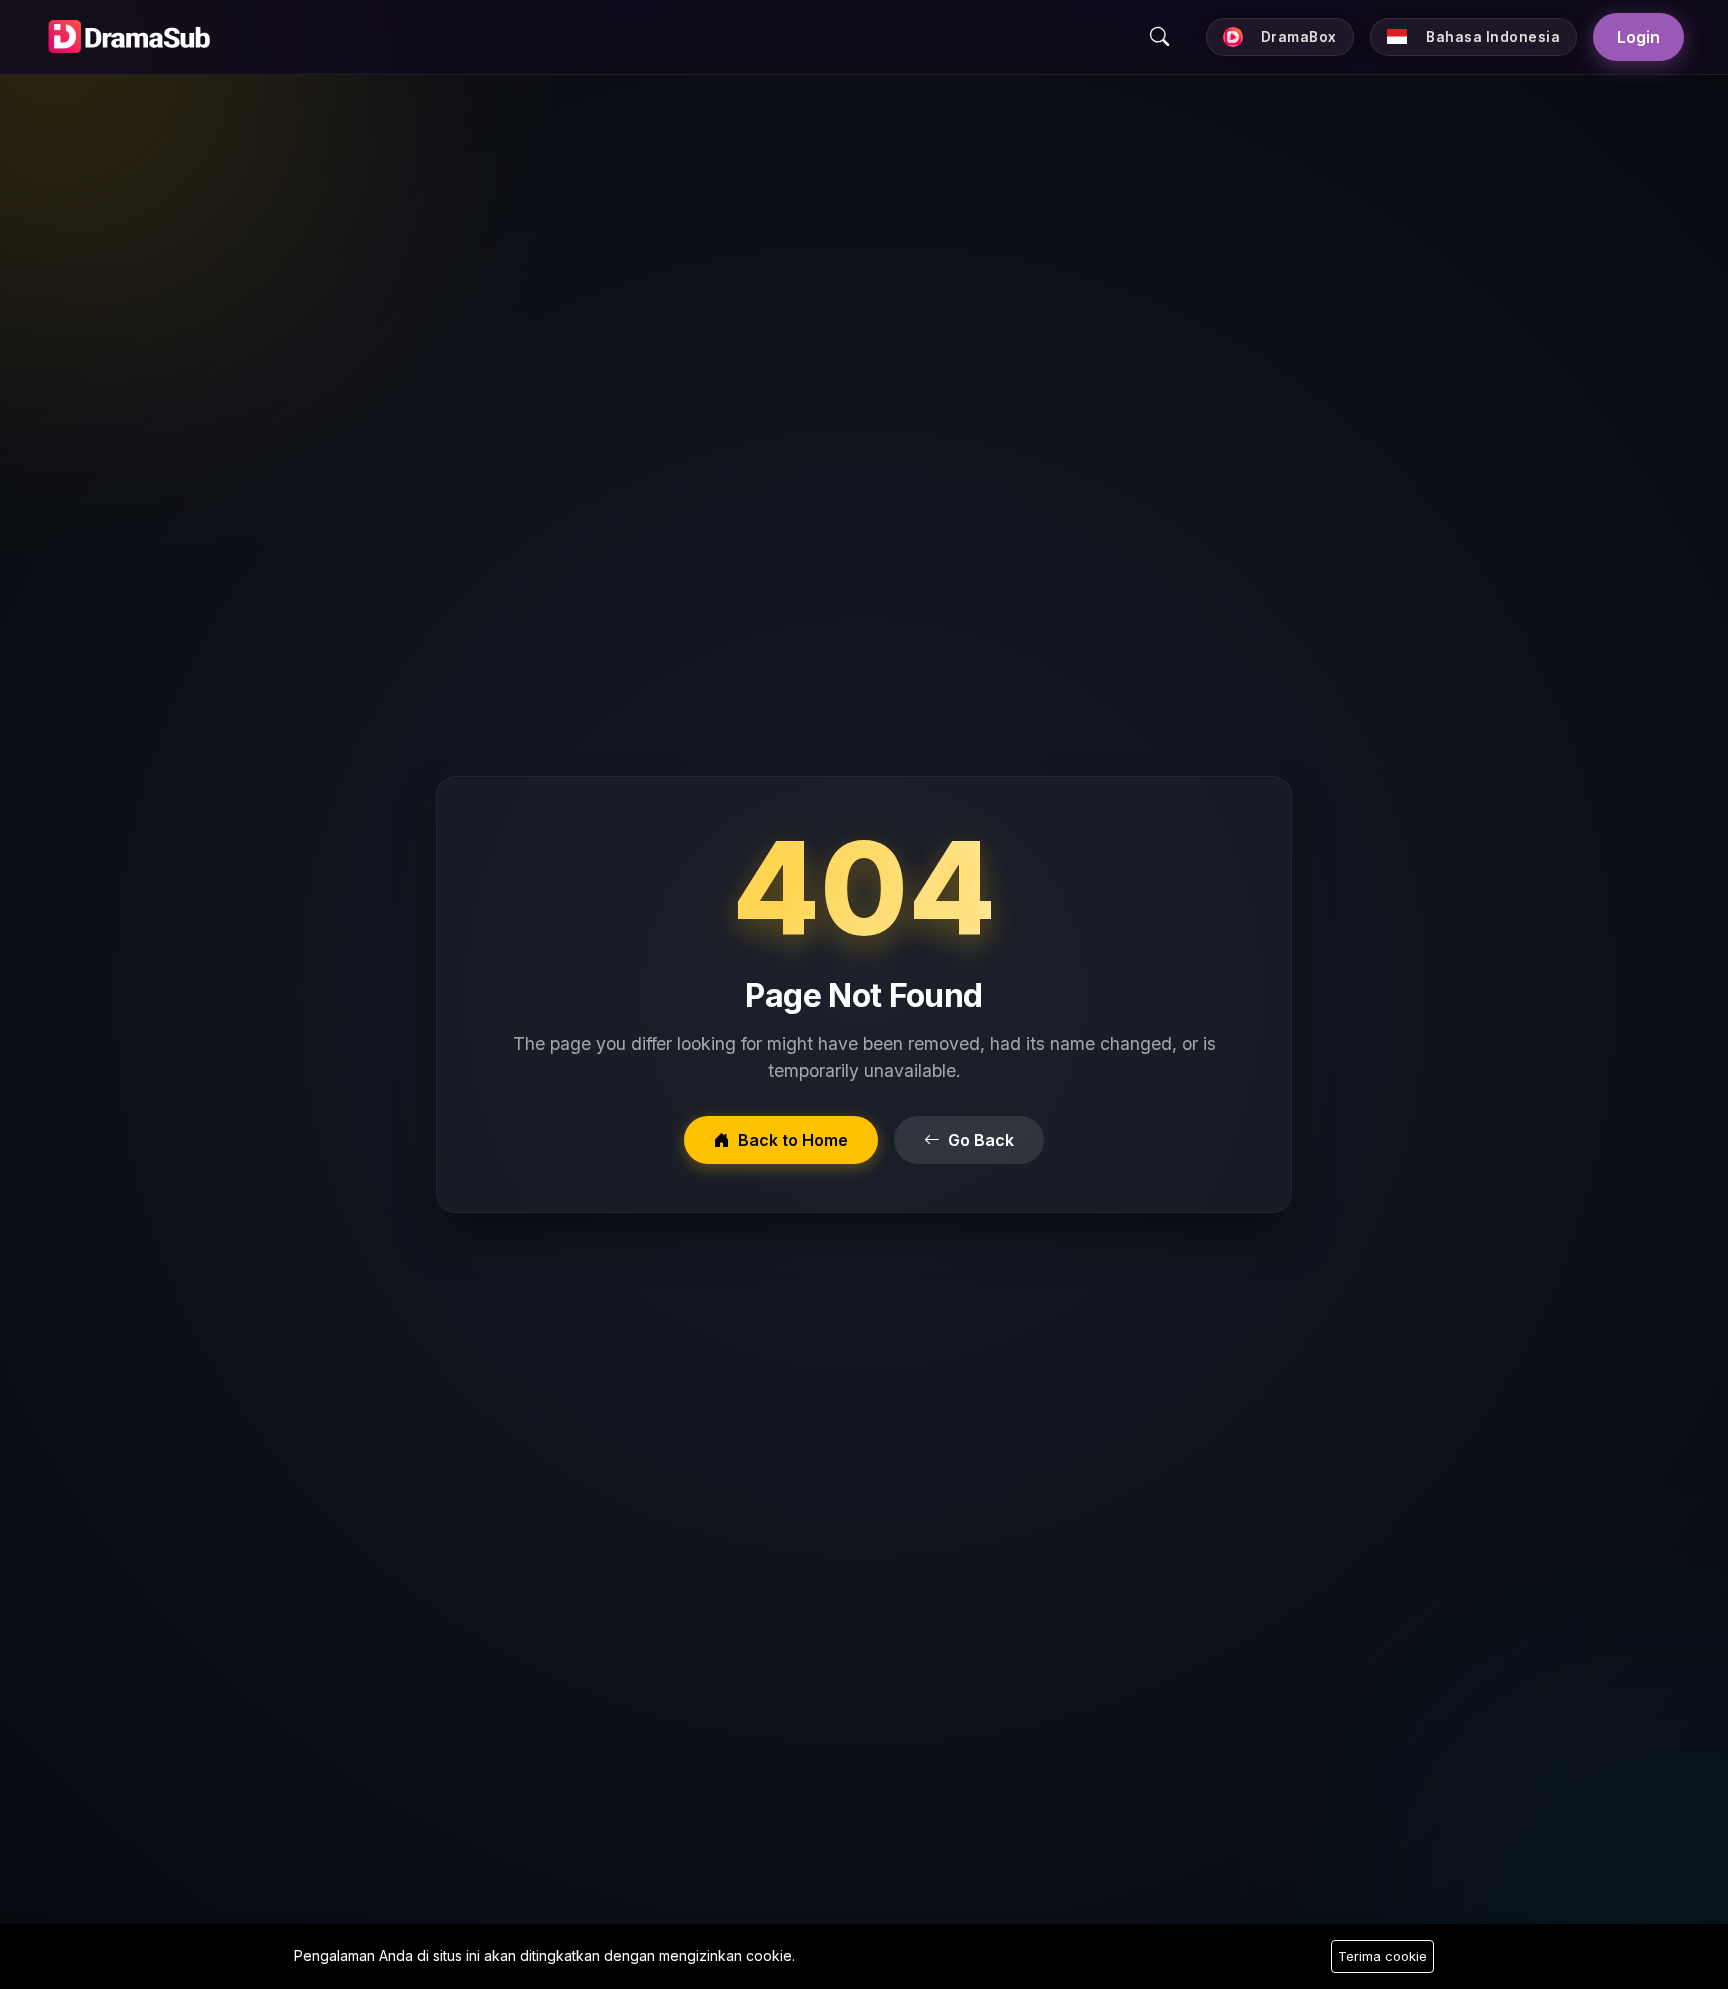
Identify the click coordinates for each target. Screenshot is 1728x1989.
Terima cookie (1382, 1956)
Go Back (981, 1140)
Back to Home (793, 1140)
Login (1638, 37)
